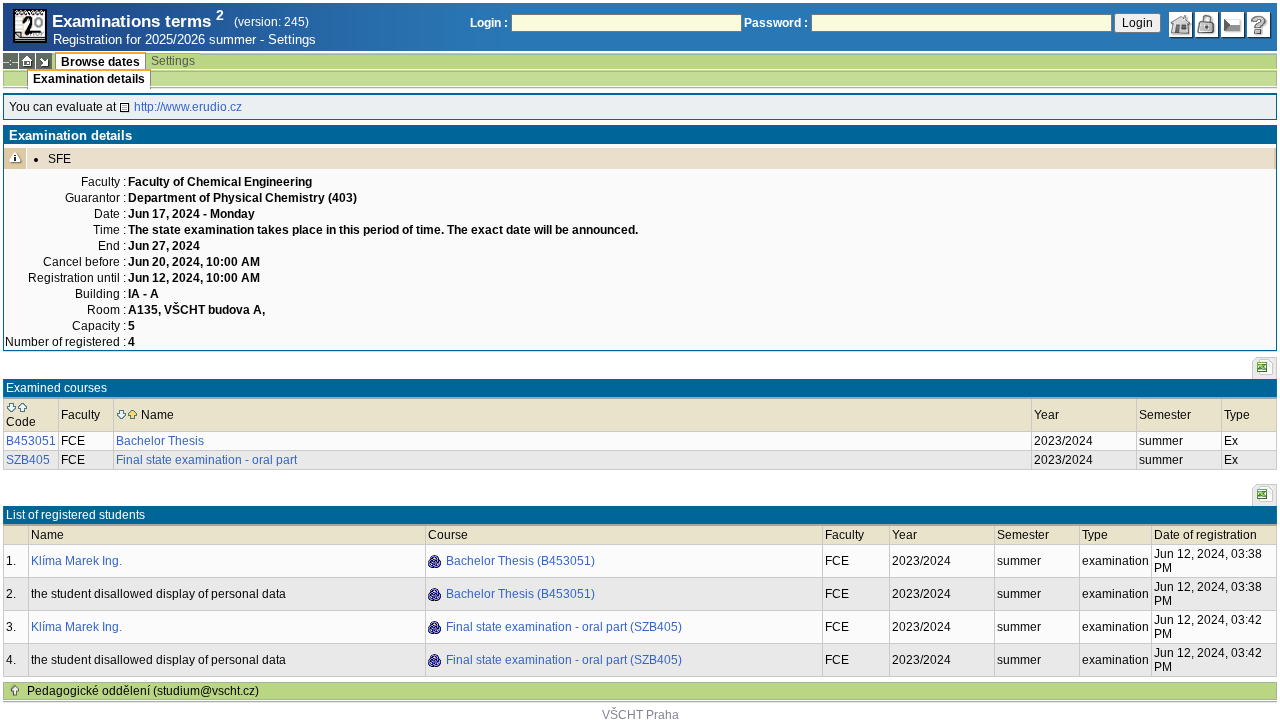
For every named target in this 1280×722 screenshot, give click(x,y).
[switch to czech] (1233, 25)
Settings (292, 39)
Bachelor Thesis (160, 441)
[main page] (1181, 25)
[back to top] (15, 691)
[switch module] (44, 61)
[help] (1259, 25)
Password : (776, 23)
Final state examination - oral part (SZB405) (564, 627)
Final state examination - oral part (206, 460)
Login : (489, 23)
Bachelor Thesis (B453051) (520, 561)
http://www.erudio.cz (188, 107)
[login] (1207, 25)
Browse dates (100, 62)
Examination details (89, 79)
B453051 (31, 441)
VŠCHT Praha (640, 715)
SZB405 (28, 460)
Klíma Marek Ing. (76, 561)
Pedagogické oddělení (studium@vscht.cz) (143, 691)
